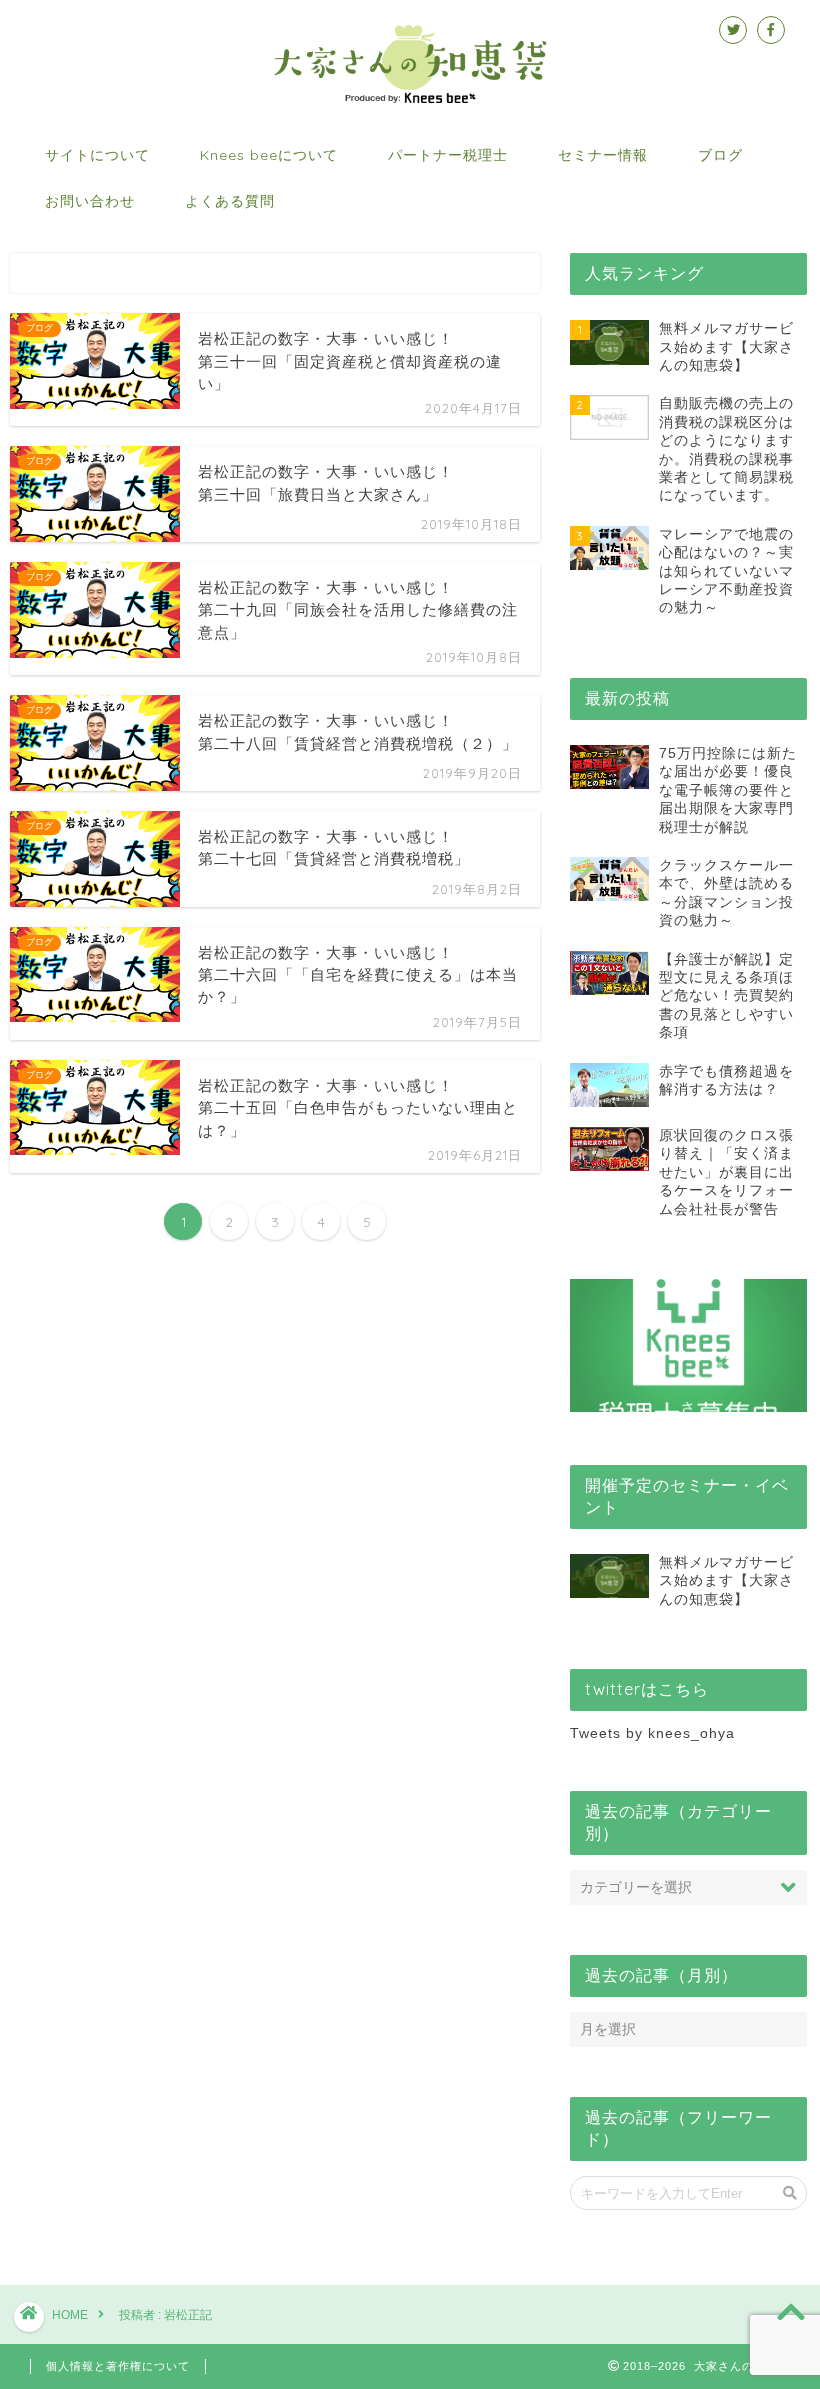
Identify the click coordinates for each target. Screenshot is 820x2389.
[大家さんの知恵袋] (410, 101)
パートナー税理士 (448, 155)
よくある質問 (230, 201)
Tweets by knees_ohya (652, 1733)
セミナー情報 (603, 155)
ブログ (720, 155)
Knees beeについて (269, 155)
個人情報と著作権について (118, 2366)
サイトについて (97, 155)
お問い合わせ (90, 201)
